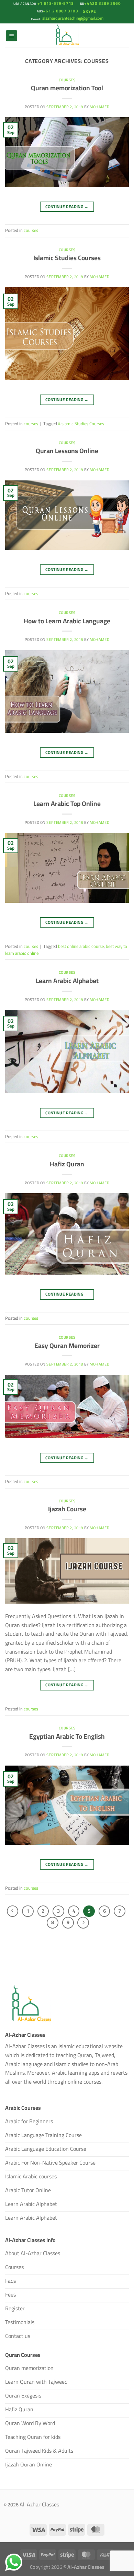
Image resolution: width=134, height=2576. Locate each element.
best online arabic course (81, 946)
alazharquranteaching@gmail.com (72, 18)
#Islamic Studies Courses (81, 423)
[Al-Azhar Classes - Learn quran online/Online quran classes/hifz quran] (67, 35)
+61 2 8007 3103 (60, 11)
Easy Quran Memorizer (67, 1346)
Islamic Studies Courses (67, 258)
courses (67, 80)
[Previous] (13, 1911)
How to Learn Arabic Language (67, 621)
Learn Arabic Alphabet (67, 981)
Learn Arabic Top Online (67, 804)
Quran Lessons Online (67, 451)
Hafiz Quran (67, 1164)
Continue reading (67, 207)
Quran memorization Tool (67, 88)
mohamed (99, 107)
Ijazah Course (67, 1509)
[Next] (83, 1923)
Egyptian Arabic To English (67, 1736)
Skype (90, 11)
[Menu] (12, 36)
